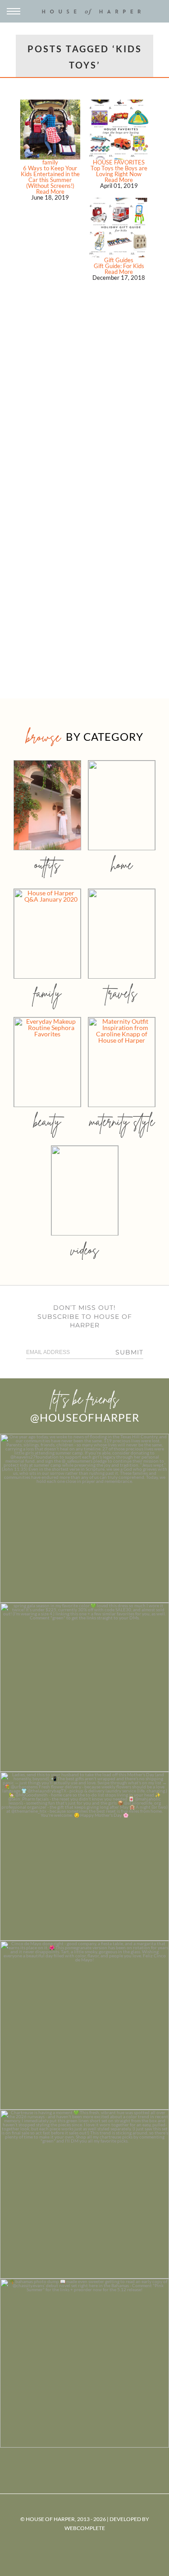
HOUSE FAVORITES (119, 162)
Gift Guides (119, 260)
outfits (47, 864)
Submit (129, 1352)
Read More (50, 191)
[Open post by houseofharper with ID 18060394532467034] (84, 1687)
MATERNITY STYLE (122, 1121)
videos (85, 1250)
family (50, 162)
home (122, 864)
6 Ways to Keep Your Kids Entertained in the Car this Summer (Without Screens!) (50, 177)
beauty (47, 1121)
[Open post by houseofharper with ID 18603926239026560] (84, 1518)
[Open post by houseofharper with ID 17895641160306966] (84, 2363)
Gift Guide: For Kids (119, 266)
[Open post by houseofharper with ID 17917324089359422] (84, 2025)
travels (122, 993)
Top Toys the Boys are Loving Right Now (119, 171)
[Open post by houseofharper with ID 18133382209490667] (84, 1856)
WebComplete (85, 2528)
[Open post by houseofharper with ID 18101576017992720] (84, 2194)
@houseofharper (85, 1417)
